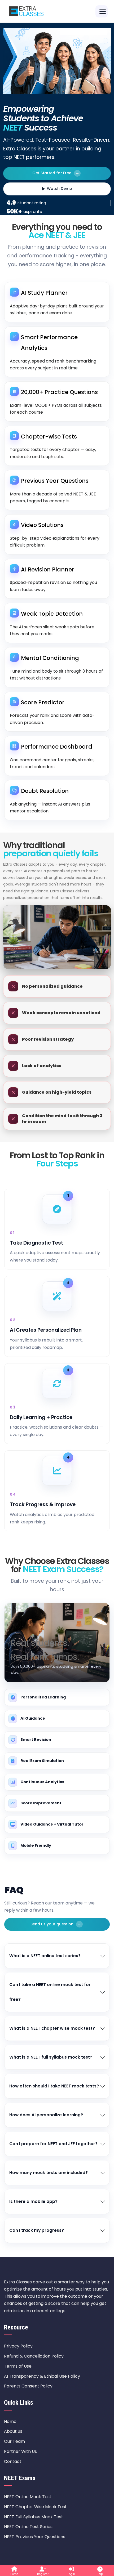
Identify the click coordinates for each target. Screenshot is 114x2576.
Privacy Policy (18, 2346)
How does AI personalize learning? (46, 2115)
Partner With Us (20, 2451)
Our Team (14, 2441)
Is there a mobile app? (33, 2201)
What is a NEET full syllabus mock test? (51, 2057)
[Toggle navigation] (102, 11)
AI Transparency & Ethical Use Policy (42, 2376)
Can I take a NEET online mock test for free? (50, 1992)
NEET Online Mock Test (28, 2497)
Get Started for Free (56, 173)
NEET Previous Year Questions (35, 2537)
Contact (13, 2461)
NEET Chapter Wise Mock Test (35, 2507)
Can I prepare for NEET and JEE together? (53, 2144)
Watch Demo (60, 189)
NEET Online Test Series (28, 2527)
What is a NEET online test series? (45, 1956)
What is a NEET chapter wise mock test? (52, 2028)
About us (13, 2431)
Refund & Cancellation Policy (34, 2356)
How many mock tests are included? (49, 2173)
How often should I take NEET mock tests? (54, 2086)
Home (10, 2421)
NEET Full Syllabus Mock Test (34, 2517)
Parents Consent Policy (28, 2386)
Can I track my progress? (37, 2230)
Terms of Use (18, 2366)
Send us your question (56, 1924)
